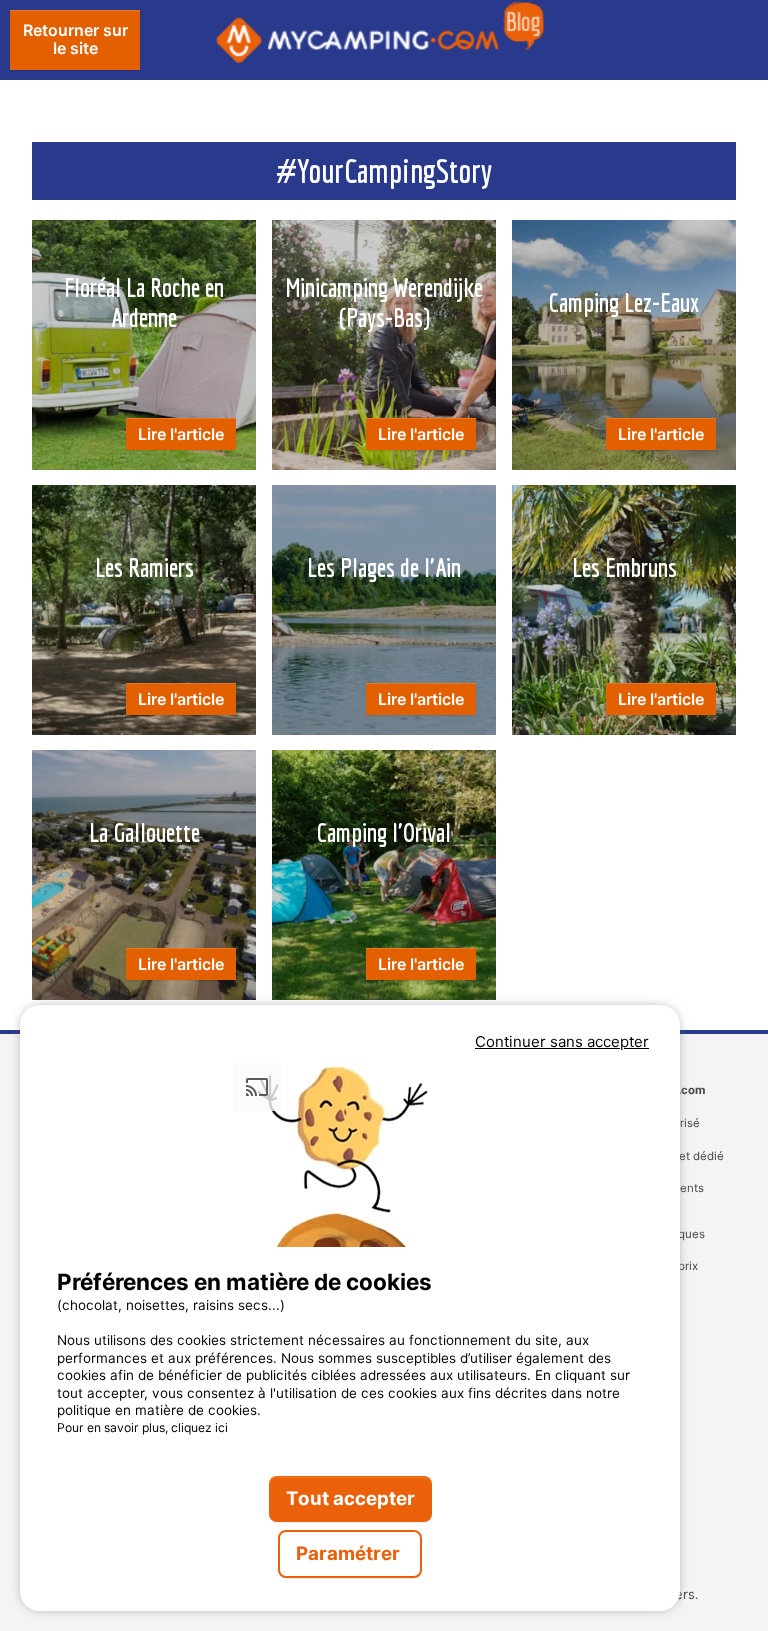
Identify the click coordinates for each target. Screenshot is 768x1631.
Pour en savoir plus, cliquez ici (142, 1427)
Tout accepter (350, 1498)
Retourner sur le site (75, 39)
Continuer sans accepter (562, 1041)
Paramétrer (350, 1553)
